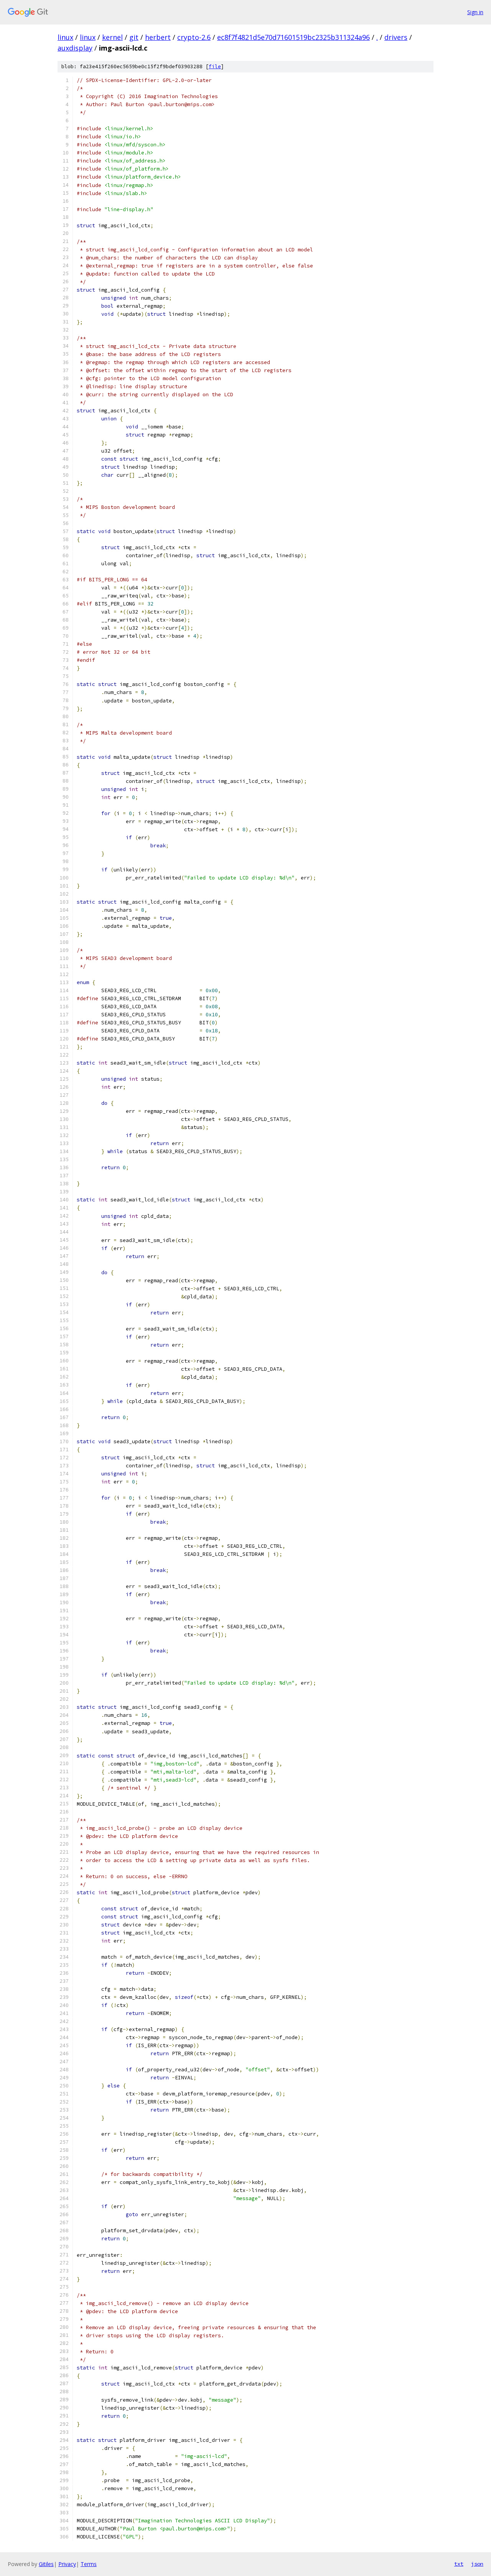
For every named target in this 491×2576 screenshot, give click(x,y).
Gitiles (46, 2564)
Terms (89, 2564)
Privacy (67, 2564)
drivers (396, 37)
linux (65, 37)
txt (459, 2564)
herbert (158, 37)
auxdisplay (75, 48)
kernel (112, 37)
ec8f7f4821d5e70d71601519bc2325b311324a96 (293, 37)
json (477, 2564)
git (134, 37)
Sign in (475, 12)
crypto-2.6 (194, 37)
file (215, 66)
